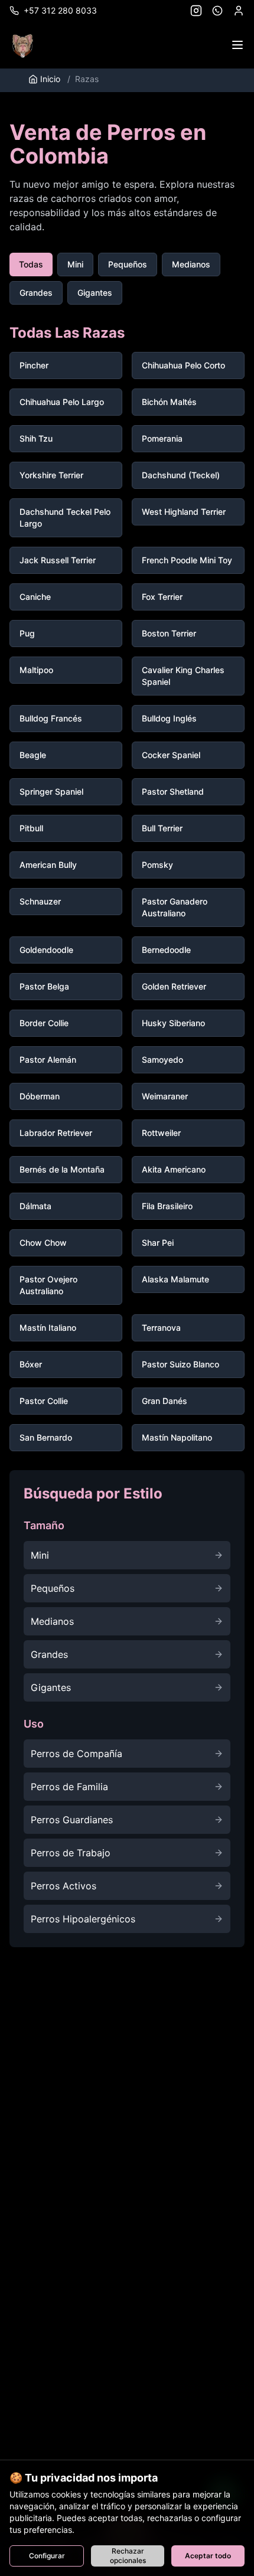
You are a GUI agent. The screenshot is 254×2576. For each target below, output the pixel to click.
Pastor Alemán (48, 1060)
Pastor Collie (44, 1401)
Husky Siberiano (173, 1023)
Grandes (36, 293)
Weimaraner (165, 1096)
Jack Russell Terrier (58, 560)
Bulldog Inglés (169, 718)
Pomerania (162, 438)
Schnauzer (40, 901)
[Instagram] (196, 11)
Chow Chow (43, 1243)
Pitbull (31, 828)
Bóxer (31, 1364)
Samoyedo (162, 1060)
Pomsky (157, 865)
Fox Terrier (162, 597)
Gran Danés (165, 1401)
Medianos (191, 264)
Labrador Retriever (56, 1133)
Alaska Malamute (175, 1279)
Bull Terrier (162, 828)
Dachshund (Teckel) (181, 475)
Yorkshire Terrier (51, 475)
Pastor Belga (44, 986)
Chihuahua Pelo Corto (183, 365)
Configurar (47, 2556)
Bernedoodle (166, 950)
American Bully (48, 865)
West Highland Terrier (184, 512)
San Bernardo (46, 1437)
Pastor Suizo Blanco (180, 1364)
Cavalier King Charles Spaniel (183, 676)
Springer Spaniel (51, 791)
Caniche (35, 597)
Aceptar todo (208, 2556)
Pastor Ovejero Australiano (48, 1285)
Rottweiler (161, 1133)
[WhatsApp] (217, 11)
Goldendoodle (46, 950)
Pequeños (128, 264)
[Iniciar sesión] (239, 11)
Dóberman (40, 1096)
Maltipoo (36, 670)
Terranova (161, 1328)
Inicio (50, 79)
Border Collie (44, 1023)
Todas (31, 264)
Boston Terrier (169, 633)
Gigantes (95, 293)
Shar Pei (158, 1243)
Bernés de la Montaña (62, 1169)
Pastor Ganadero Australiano (175, 907)
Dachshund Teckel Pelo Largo (65, 518)
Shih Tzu (36, 438)
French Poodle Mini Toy (187, 560)
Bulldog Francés (51, 718)
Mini (75, 264)
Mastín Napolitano (177, 1437)
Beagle (33, 755)
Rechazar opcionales (128, 2556)
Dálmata (35, 1206)
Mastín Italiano (48, 1328)
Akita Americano (174, 1169)
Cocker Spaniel (171, 755)
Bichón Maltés (169, 402)
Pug (27, 633)
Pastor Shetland (173, 791)
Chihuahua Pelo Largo (62, 402)
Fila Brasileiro (167, 1206)
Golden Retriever (174, 986)
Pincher (34, 365)
